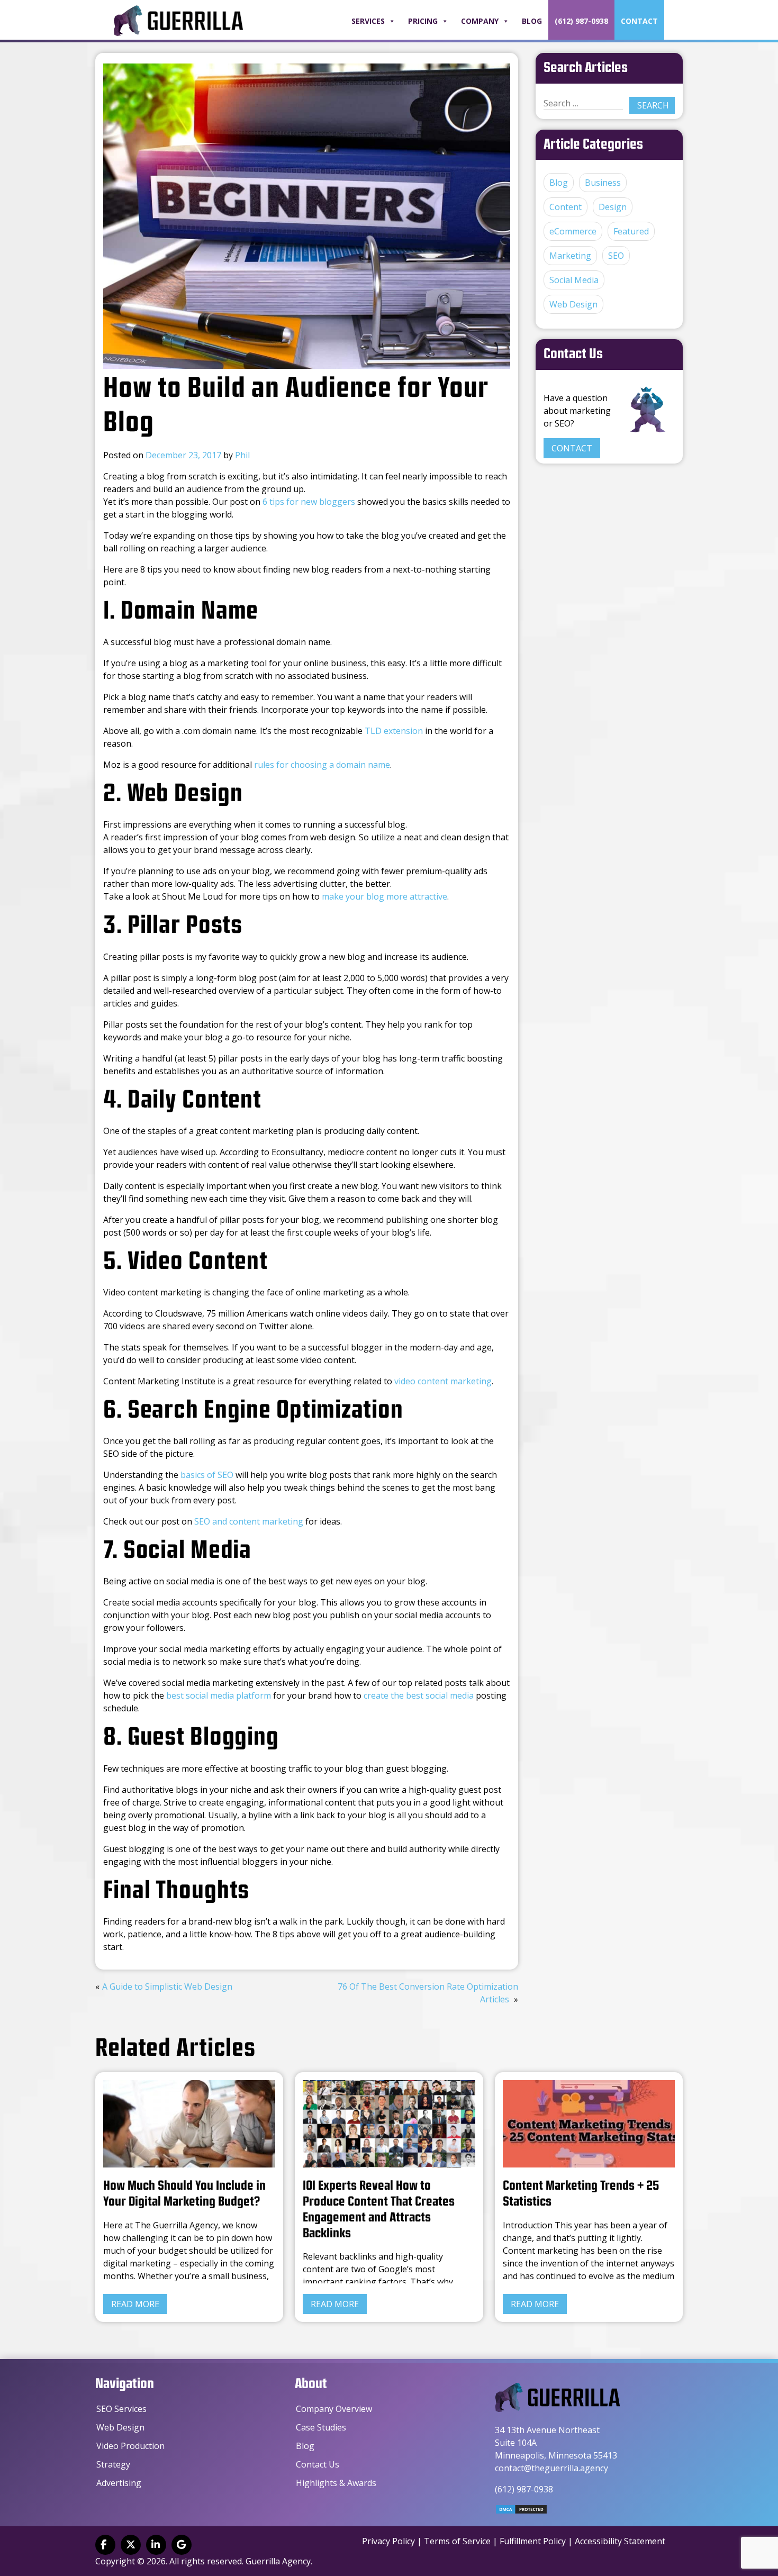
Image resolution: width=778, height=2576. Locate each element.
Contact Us (318, 2464)
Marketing (570, 256)
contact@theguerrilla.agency (551, 2468)
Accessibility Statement (620, 2541)
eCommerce (573, 231)
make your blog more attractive (385, 896)
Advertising (119, 2483)
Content (566, 207)
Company (480, 21)
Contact (639, 21)
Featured (631, 231)
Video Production (130, 2446)
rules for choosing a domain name (322, 765)
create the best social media (419, 1695)
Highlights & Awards (336, 2483)
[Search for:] (583, 103)
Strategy (113, 2464)
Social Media (574, 280)
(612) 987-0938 (581, 21)
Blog (532, 21)
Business (603, 183)
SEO (616, 256)
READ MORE (135, 2304)
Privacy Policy (388, 2541)
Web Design (573, 304)
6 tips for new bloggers (309, 502)
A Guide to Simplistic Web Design (167, 1987)
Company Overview (334, 2409)
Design (613, 207)
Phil (242, 455)
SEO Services (121, 2409)
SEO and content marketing (249, 1521)
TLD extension (394, 731)
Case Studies (321, 2427)
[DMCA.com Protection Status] (521, 2511)
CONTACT (572, 448)
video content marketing (443, 1381)
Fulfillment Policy (533, 2541)
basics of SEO (207, 1475)
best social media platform (219, 1695)
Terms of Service (457, 2541)
